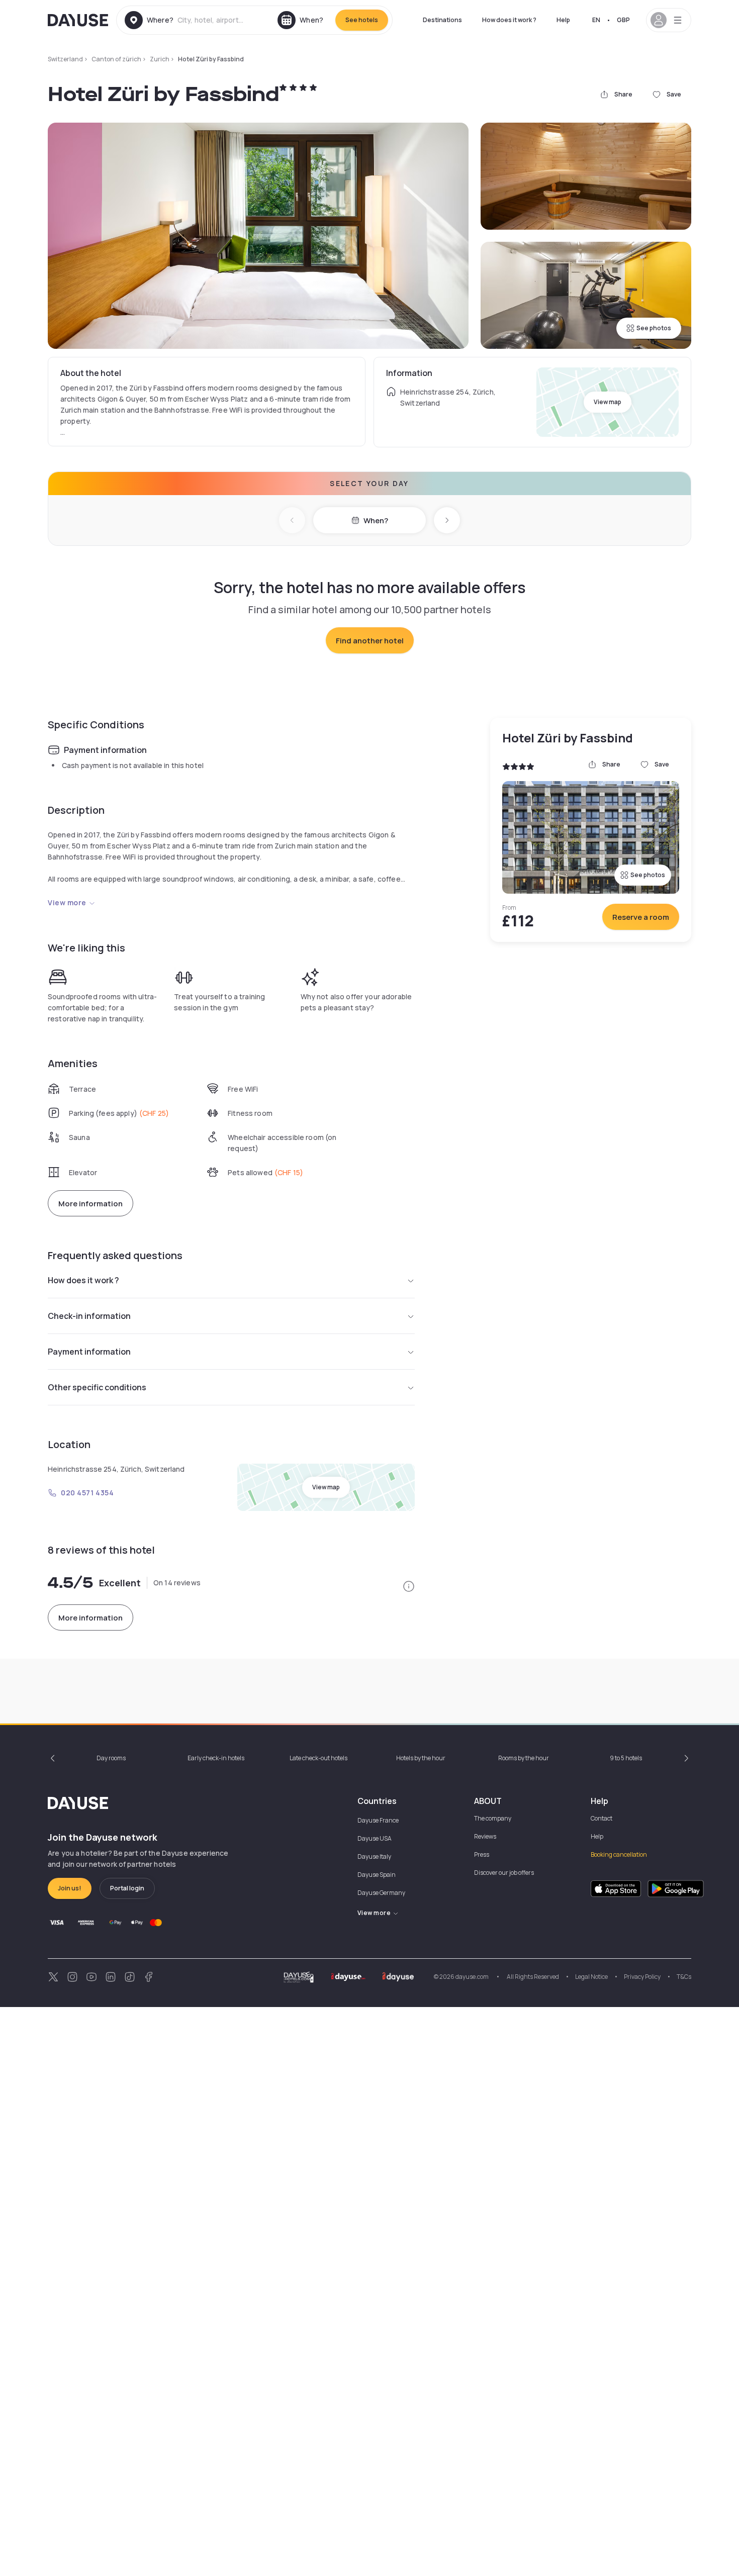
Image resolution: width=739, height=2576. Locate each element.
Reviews (485, 1836)
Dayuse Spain (377, 1875)
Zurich (160, 59)
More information (90, 1204)
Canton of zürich (116, 59)
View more (67, 902)
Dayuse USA (375, 1838)
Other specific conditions (97, 1387)
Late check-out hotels (318, 1758)
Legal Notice (591, 1977)
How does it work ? (509, 20)
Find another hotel (370, 641)
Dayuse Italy (374, 1856)
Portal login (127, 1888)
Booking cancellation (619, 1854)
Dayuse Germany (381, 1893)
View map (608, 402)
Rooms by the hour (524, 1758)
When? (376, 520)
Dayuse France (378, 1820)
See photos (654, 328)
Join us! (70, 1888)
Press (482, 1854)
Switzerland (65, 59)
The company (493, 1818)
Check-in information (89, 1316)
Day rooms (111, 1758)
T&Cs (684, 1977)
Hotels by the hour (421, 1758)
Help (563, 20)
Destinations (442, 20)
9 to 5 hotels (626, 1758)
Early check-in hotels (216, 1758)
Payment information (89, 1352)
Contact (602, 1818)
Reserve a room (641, 917)
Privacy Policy (642, 1977)
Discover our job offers (504, 1873)
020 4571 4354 (87, 1493)
